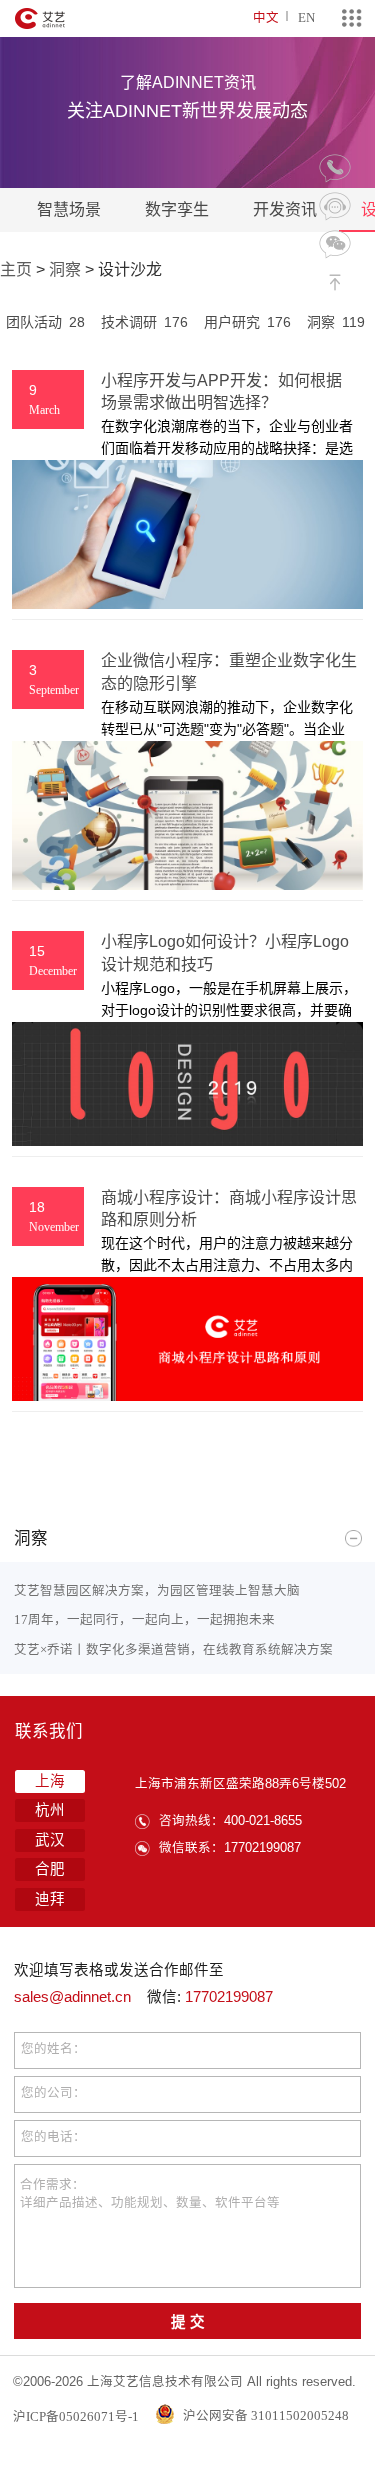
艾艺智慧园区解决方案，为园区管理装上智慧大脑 (157, 1590)
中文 (266, 17)
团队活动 (45, 322)
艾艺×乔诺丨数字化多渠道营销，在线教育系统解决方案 (173, 1649)
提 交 (188, 2322)
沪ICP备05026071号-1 (76, 2415)
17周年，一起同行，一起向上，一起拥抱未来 (144, 1619)
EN (306, 17)
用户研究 (247, 322)
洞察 (65, 269)
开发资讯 (285, 209)
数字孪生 (177, 209)
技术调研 (144, 322)
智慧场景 (69, 209)
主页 (16, 269)
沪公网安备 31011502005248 (264, 2415)
